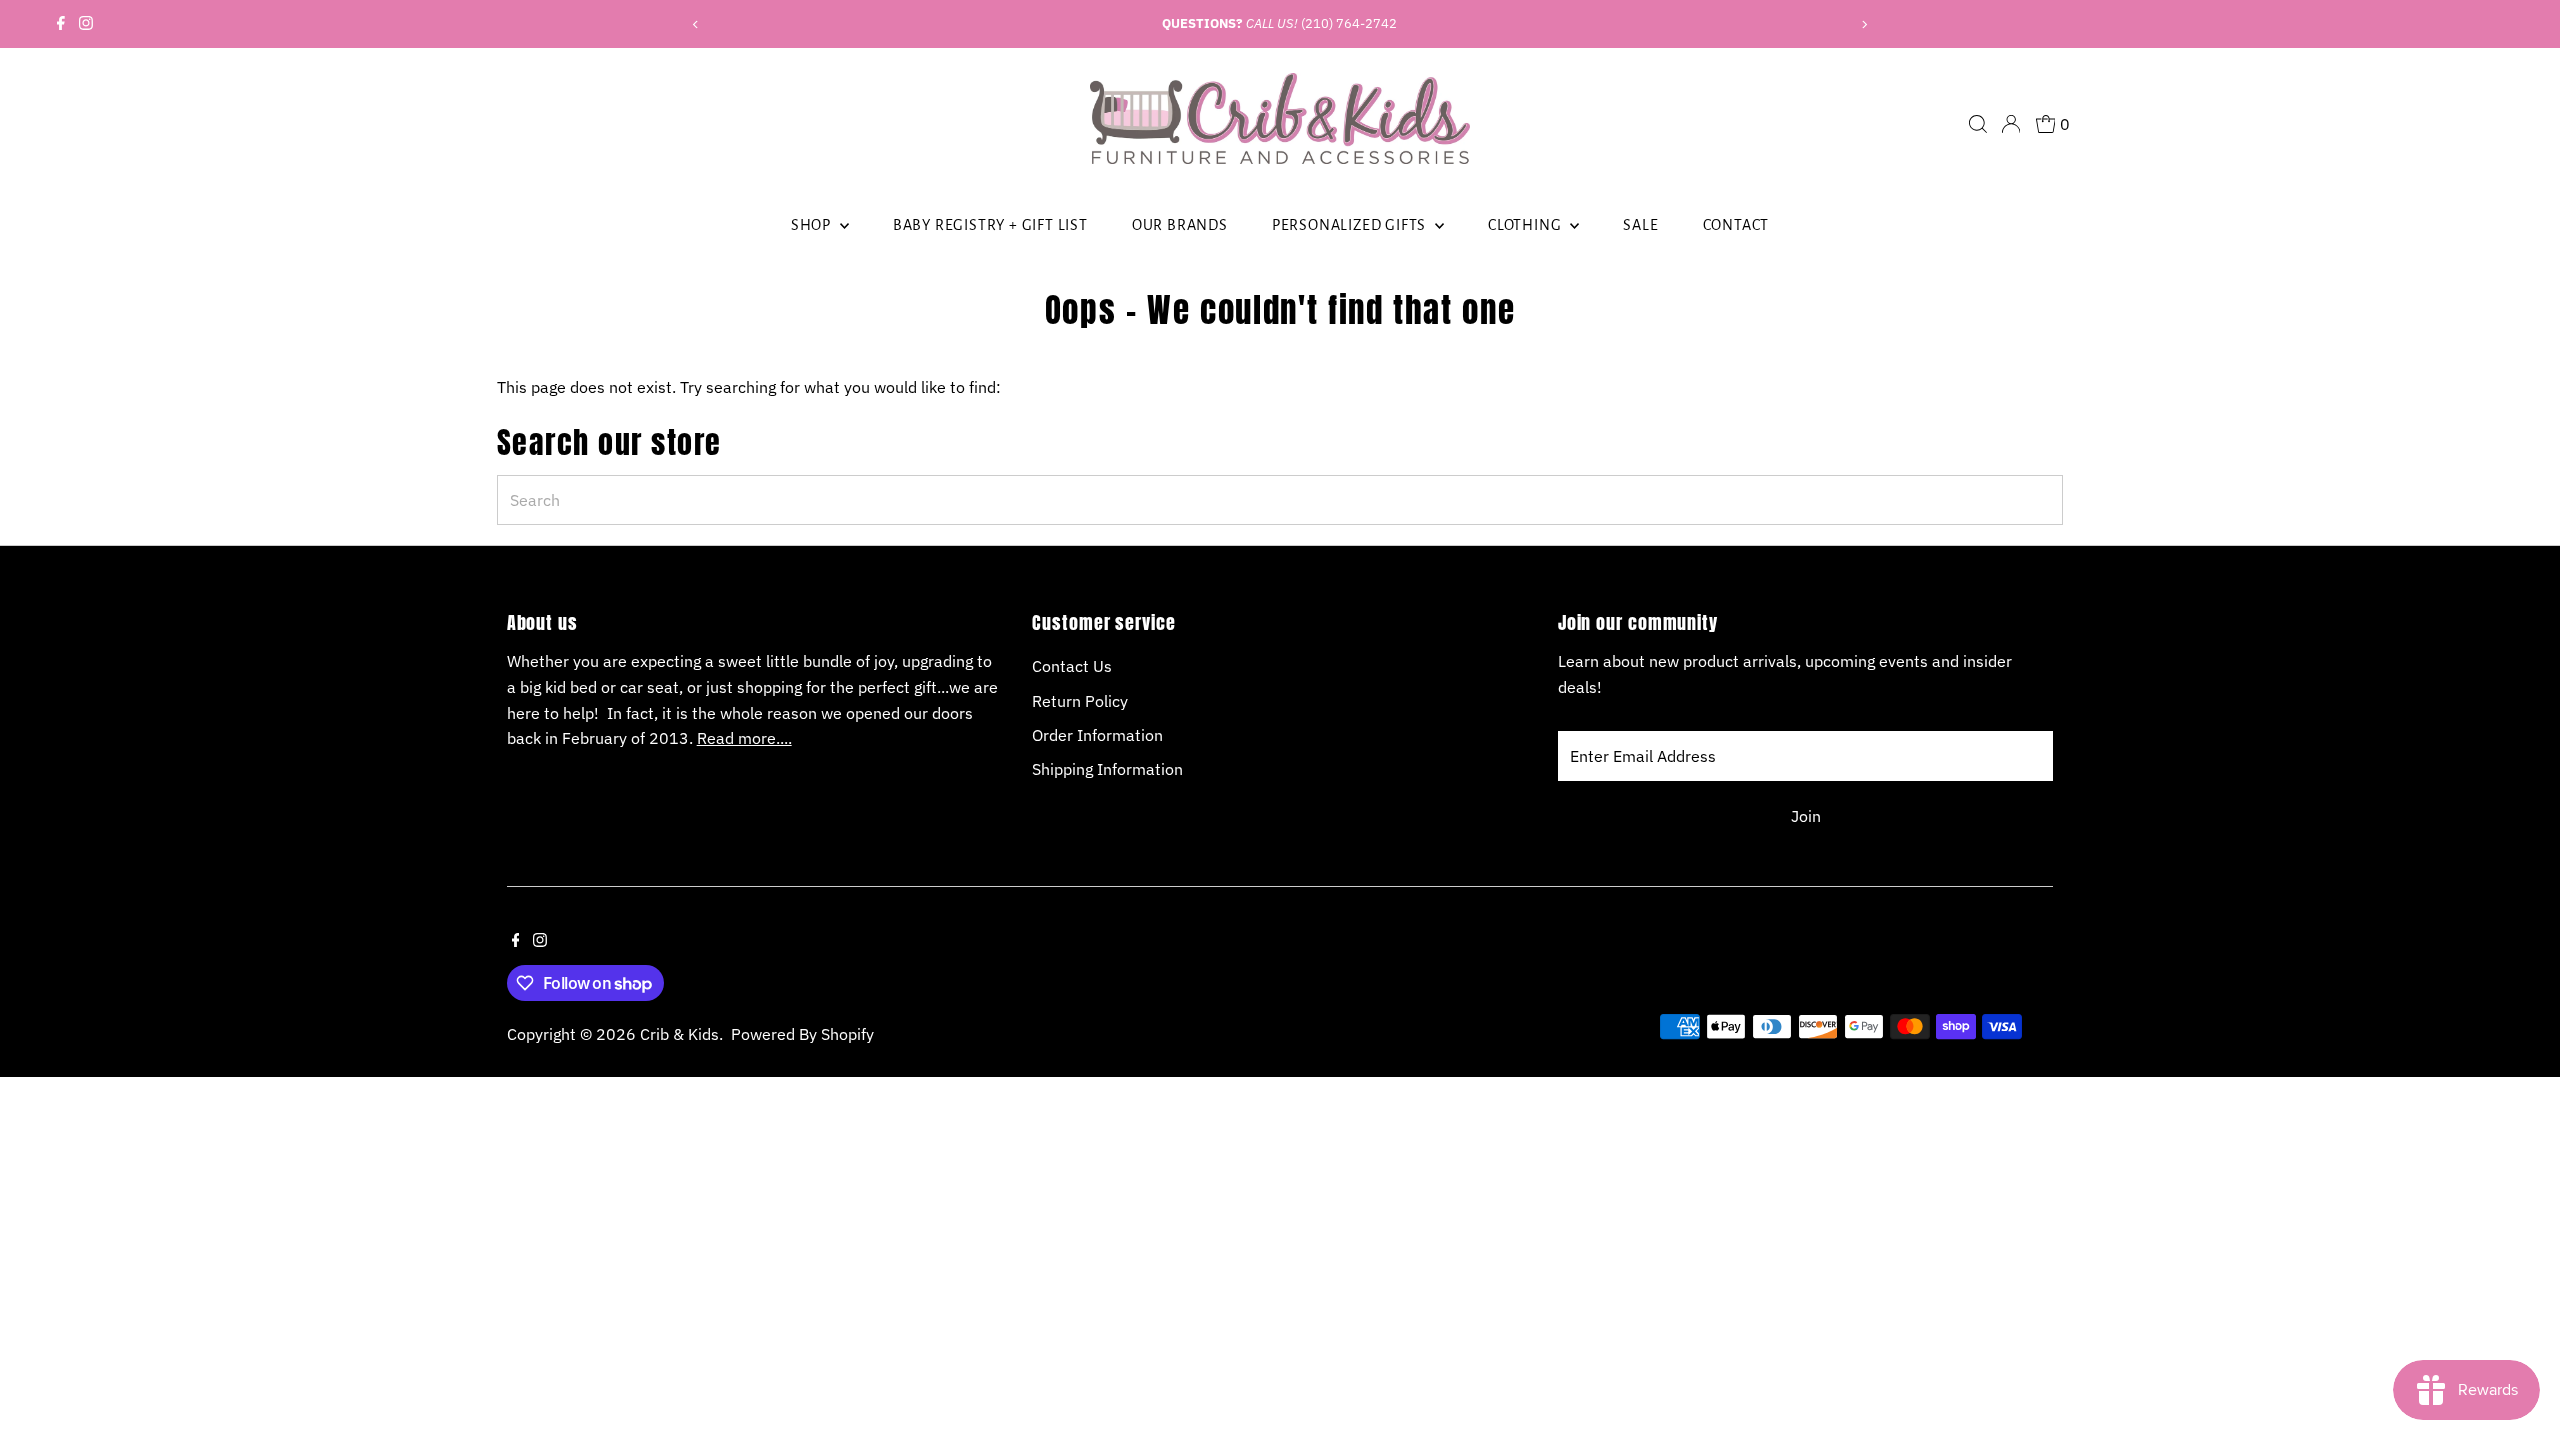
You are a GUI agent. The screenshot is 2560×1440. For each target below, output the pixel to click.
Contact (1736, 225)
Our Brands (1180, 225)
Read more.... (744, 738)
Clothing (1526, 225)
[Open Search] (1978, 124)
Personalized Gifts (1351, 225)
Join (1806, 816)
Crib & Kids (679, 1034)
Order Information (1097, 735)
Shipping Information (1107, 769)
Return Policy (1080, 701)
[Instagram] (86, 24)
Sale (1640, 225)
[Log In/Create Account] (2011, 124)
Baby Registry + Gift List (990, 225)
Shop (813, 225)
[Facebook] (61, 24)
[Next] (1863, 24)
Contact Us (1072, 666)
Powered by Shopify (802, 1034)
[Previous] (696, 24)
